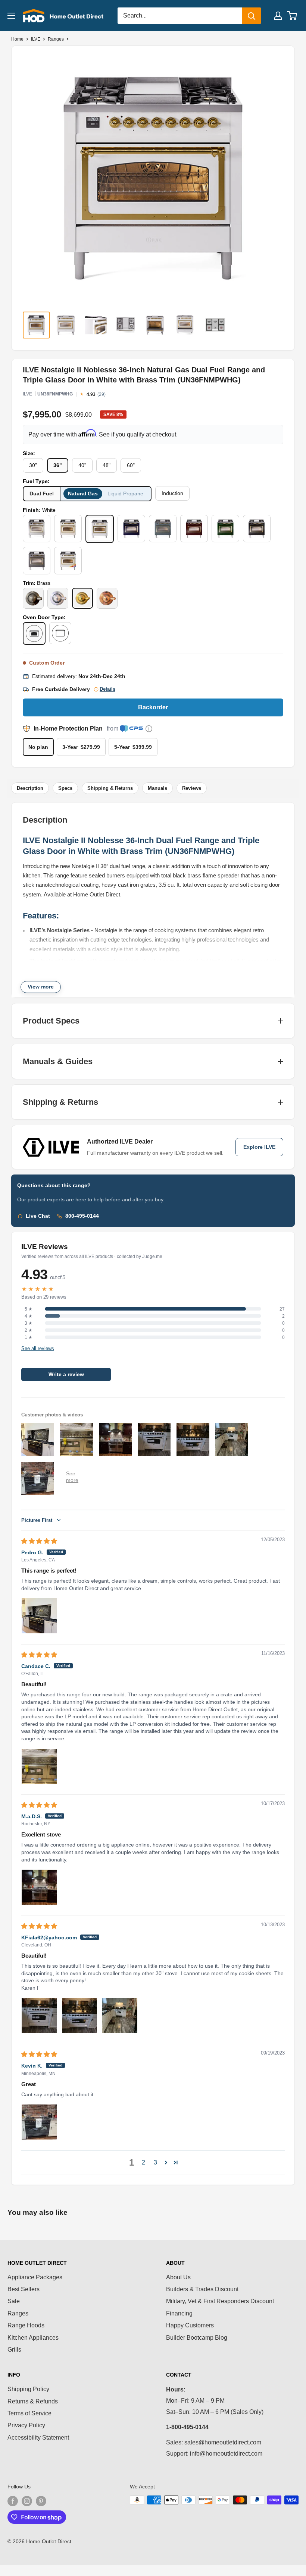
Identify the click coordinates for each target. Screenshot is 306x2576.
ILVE (36, 39)
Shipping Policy (28, 2389)
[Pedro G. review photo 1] (39, 1616)
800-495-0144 (82, 1216)
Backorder (153, 707)
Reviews (192, 788)
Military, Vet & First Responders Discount (220, 2301)
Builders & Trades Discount (202, 2289)
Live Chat (38, 1216)
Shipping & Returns (110, 788)
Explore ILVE (259, 1147)
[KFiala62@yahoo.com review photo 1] (39, 2016)
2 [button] (143, 2162)
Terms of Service (29, 2413)
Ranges (56, 39)
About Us (178, 2277)
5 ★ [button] (29, 1309)
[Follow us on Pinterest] (41, 2501)
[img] (39, 1541)
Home (17, 39)
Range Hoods (26, 2325)
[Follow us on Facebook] (13, 2501)
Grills (14, 2350)
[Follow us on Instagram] (27, 2501)
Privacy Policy (26, 2425)
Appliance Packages (35, 2277)
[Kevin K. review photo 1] (39, 2122)
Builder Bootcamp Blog (197, 2338)
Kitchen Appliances (33, 2338)
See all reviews (38, 1349)
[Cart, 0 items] (292, 16)
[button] (166, 2162)
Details (107, 689)
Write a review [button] (66, 1374)
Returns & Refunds (33, 2401)
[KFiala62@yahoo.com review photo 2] (79, 2016)
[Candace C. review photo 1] (39, 1766)
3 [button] (155, 2162)
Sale (14, 2301)
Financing (179, 2313)
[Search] (252, 16)
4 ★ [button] (29, 1316)
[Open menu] (11, 16)
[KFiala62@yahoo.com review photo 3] (120, 2016)
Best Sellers (24, 2289)
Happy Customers (190, 2325)
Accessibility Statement (38, 2438)
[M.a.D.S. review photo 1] (39, 1887)
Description (30, 788)
